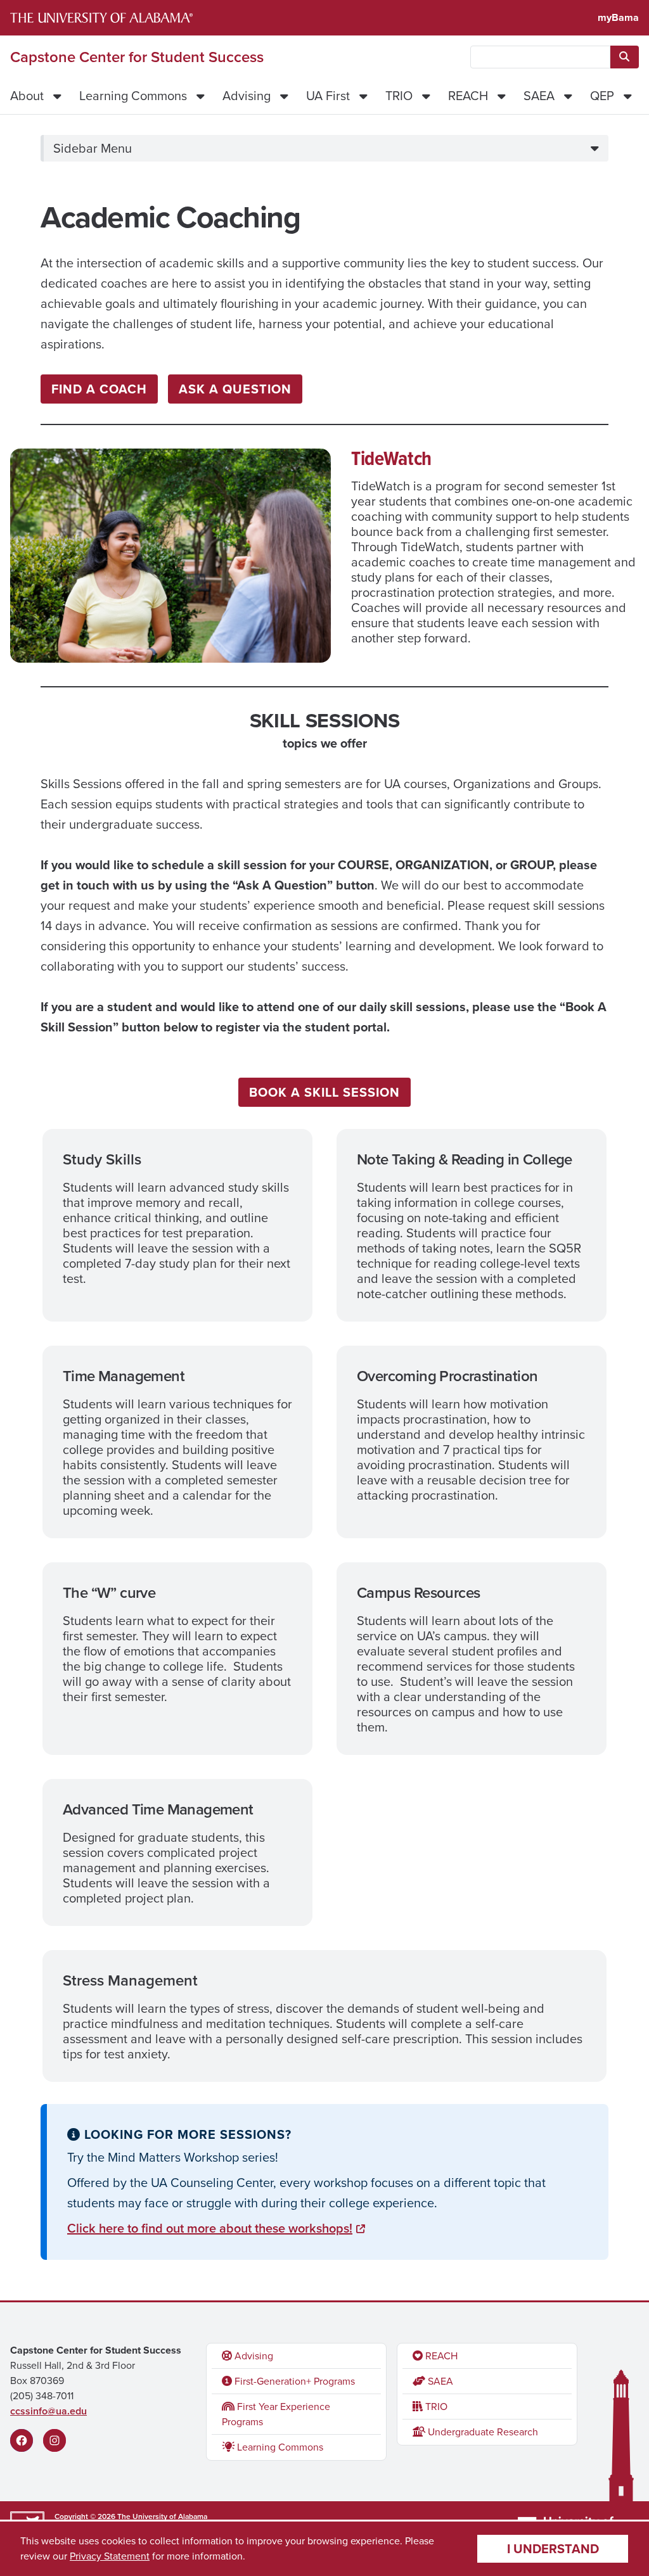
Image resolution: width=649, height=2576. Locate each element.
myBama (618, 17)
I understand (553, 2549)
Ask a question (235, 389)
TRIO (399, 96)
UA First (328, 96)
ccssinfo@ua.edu (48, 2411)
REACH (468, 96)
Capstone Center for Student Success (137, 57)
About (27, 96)
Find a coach (99, 389)
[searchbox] (540, 57)
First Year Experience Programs (276, 2414)
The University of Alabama (162, 2516)
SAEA (539, 96)
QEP (602, 96)
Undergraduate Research (482, 2432)
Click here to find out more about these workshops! (210, 2228)
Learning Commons (133, 96)
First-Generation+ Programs (293, 2381)
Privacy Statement (110, 2556)
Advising (247, 96)
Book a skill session (324, 1092)
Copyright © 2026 (85, 2516)
